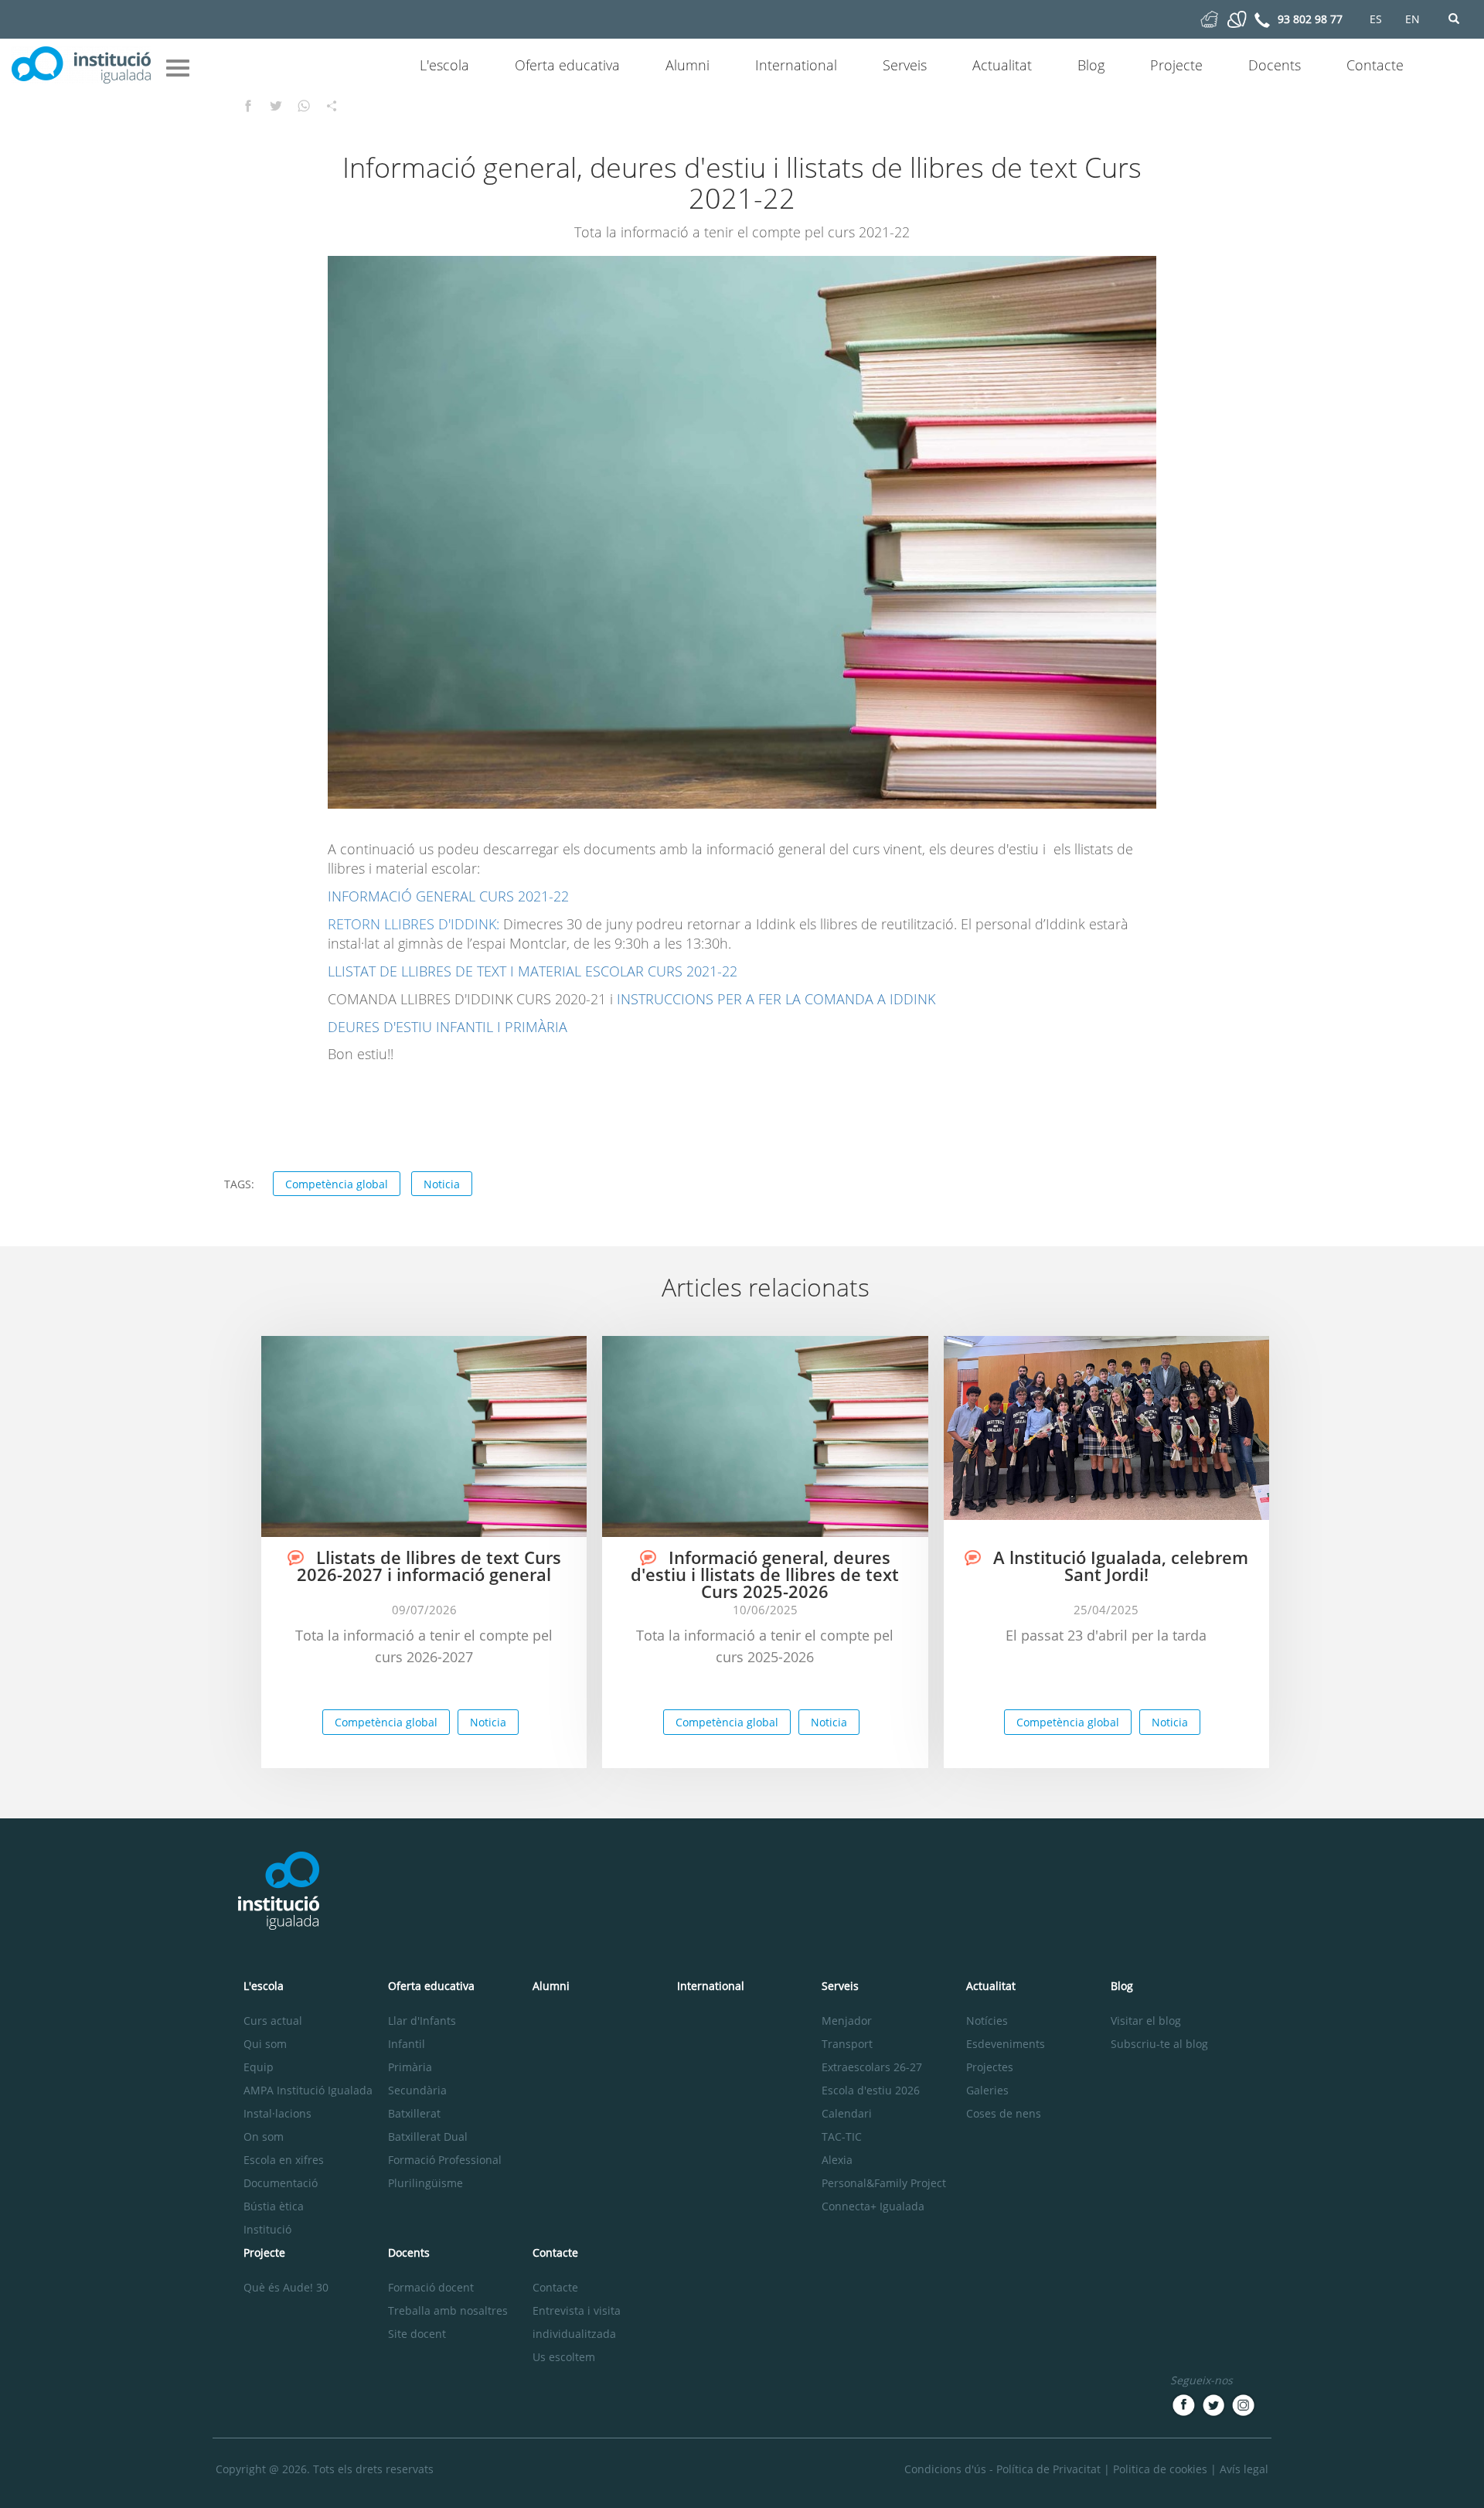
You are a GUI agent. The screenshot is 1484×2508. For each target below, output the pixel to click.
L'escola (444, 65)
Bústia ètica (274, 2206)
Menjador (847, 2021)
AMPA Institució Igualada (308, 2090)
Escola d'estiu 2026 (871, 2090)
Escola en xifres (284, 2160)
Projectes (990, 2067)
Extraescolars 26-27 (872, 2067)
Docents (1275, 65)
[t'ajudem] (1209, 18)
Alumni (688, 65)
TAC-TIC (842, 2137)
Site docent (417, 2334)
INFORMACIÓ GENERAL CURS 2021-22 (448, 896)
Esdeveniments (1006, 2044)
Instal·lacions (277, 2113)
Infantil (407, 2044)
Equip (259, 2067)
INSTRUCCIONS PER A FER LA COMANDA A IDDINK (774, 999)
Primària (410, 2067)
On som (264, 2137)
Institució (267, 2229)
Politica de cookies (1160, 2469)
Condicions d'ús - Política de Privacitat (1002, 2469)
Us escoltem (564, 2357)
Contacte (1375, 65)
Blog (1091, 65)
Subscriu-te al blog (1159, 2044)
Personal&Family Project (884, 2183)
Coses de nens (1004, 2113)
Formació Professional (445, 2160)
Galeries (987, 2090)
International (796, 65)
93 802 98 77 (1310, 19)
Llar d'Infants (422, 2021)
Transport (847, 2044)
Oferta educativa (567, 65)
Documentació (281, 2183)
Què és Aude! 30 (286, 2287)
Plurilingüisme (425, 2183)
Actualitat (1002, 65)
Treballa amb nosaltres (448, 2310)
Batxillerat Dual (428, 2137)
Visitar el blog (1146, 2021)
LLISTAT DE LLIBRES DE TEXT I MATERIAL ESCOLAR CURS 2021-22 (533, 971)
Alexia (837, 2160)
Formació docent (431, 2287)
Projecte (1176, 65)
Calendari (847, 2113)
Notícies (987, 2021)
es (1376, 19)
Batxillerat (414, 2113)
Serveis (905, 65)
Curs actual (273, 2021)
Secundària (417, 2090)
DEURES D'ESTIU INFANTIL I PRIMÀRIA (448, 1027)
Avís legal (1244, 2469)
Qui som (265, 2044)
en (1413, 19)
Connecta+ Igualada (873, 2206)
